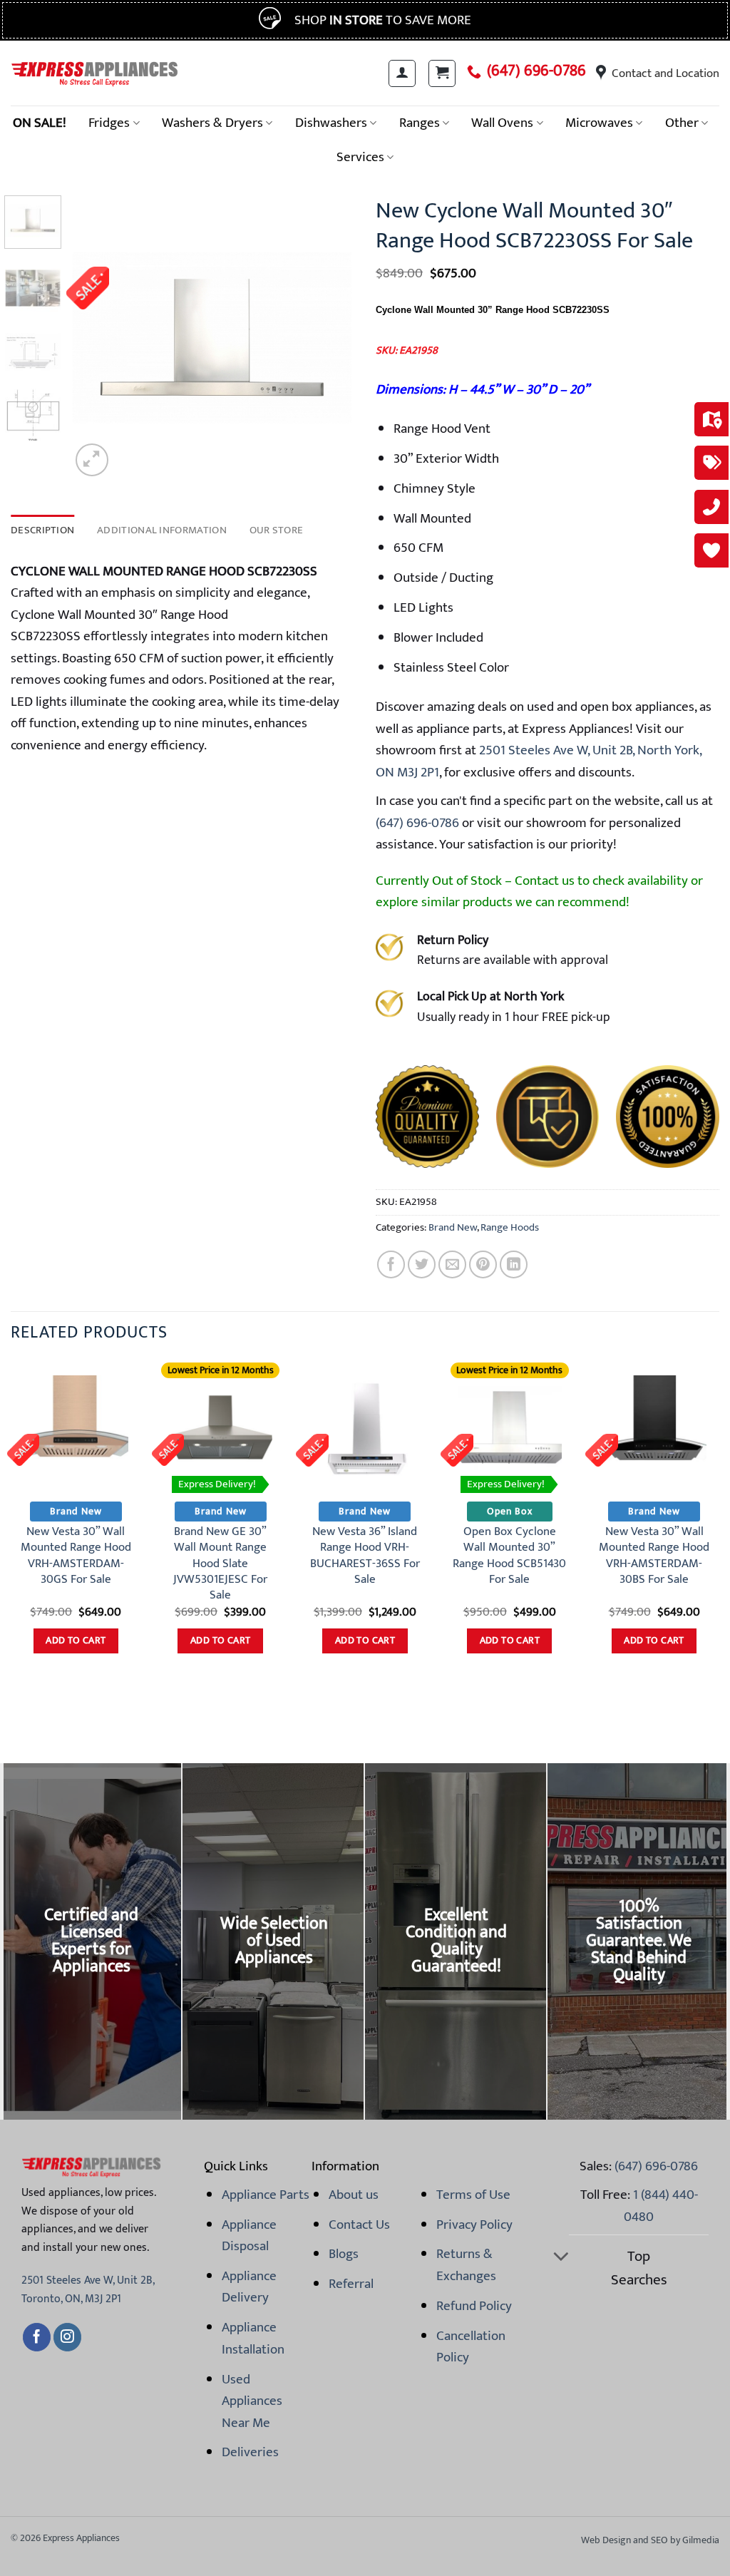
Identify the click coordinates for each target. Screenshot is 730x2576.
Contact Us (359, 2225)
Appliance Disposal (249, 2235)
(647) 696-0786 (536, 71)
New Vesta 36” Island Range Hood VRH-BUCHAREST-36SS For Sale (365, 1555)
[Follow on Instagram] (67, 2337)
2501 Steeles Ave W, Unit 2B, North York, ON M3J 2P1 (539, 761)
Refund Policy (474, 2306)
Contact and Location (665, 73)
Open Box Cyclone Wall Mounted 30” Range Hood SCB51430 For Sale (509, 1555)
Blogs (344, 2254)
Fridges (109, 123)
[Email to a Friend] (452, 1264)
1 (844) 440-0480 (661, 2205)
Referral (351, 2284)
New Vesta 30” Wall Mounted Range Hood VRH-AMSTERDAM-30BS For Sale (654, 1555)
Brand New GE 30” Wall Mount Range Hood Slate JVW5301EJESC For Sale (220, 1563)
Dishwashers (331, 123)
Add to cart (76, 1641)
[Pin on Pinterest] (483, 1264)
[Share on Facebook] (391, 1264)
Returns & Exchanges (466, 2264)
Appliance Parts (266, 2195)
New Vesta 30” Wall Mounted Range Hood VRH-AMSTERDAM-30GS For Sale (76, 1555)
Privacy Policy (474, 2225)
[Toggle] (561, 2258)
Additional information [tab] (162, 530)
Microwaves (599, 123)
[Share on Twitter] (422, 1264)
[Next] (331, 338)
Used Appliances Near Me (252, 2401)
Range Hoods (510, 1227)
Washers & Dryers (212, 123)
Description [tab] (42, 530)
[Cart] (442, 73)
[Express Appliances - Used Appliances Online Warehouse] (94, 73)
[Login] (402, 73)
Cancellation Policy (471, 2346)
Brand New (453, 1227)
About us (354, 2195)
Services (360, 157)
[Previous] (94, 338)
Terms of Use (473, 2195)
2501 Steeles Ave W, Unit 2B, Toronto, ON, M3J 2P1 (88, 2290)
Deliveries (250, 2452)
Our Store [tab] (277, 530)
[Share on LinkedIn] (514, 1264)
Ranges (420, 123)
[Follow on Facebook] (37, 2337)
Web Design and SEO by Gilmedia (650, 2540)
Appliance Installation (253, 2338)
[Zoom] (92, 460)
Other (682, 123)
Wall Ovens (502, 123)
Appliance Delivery (249, 2287)
